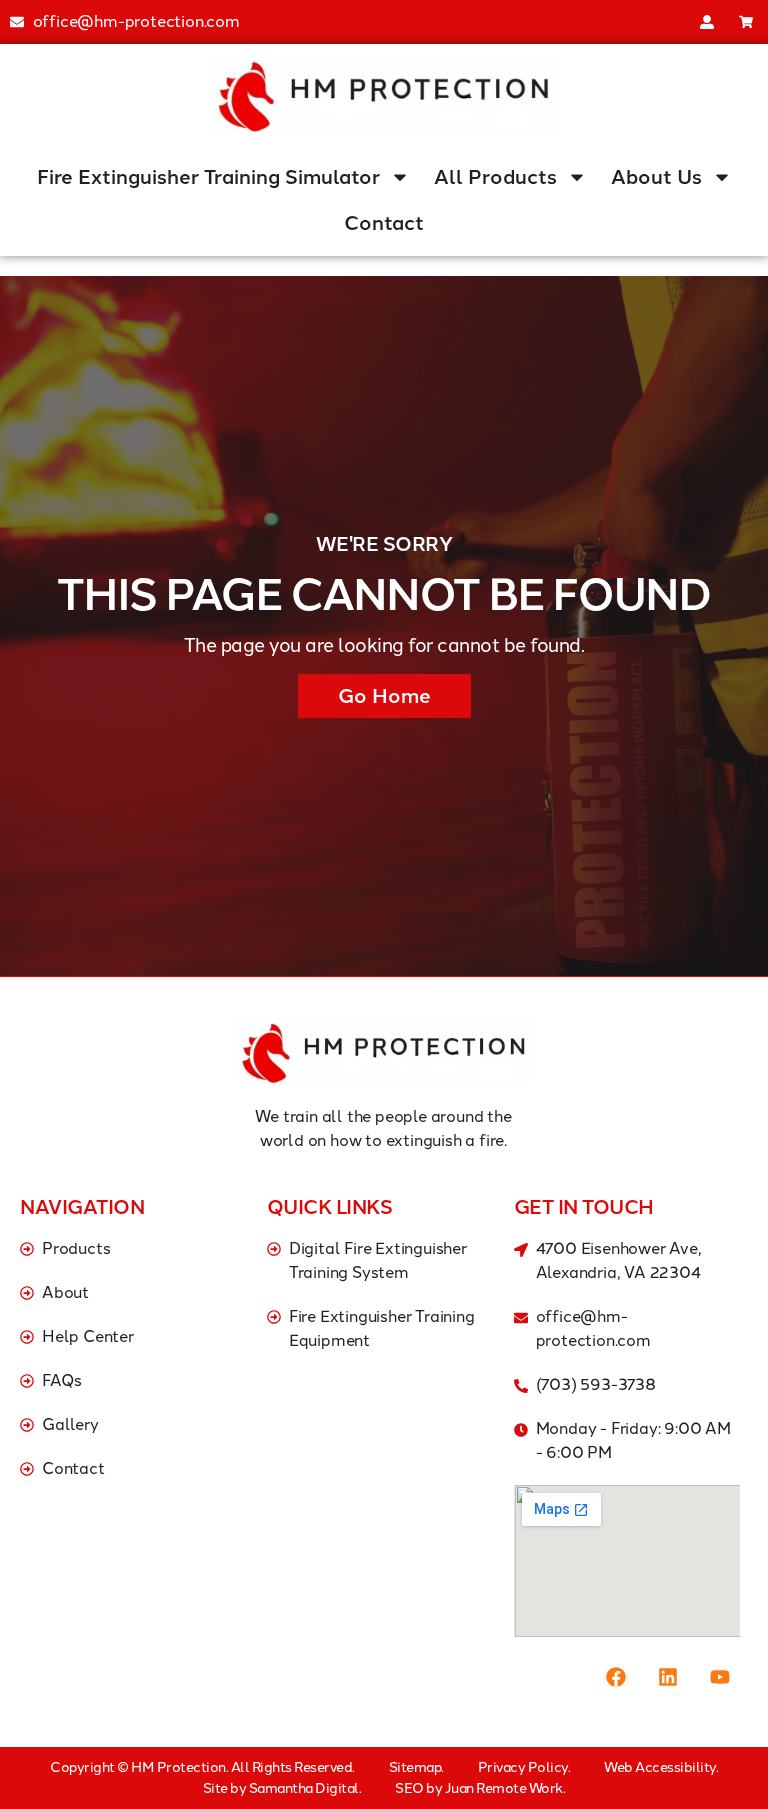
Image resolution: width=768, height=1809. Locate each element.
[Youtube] (720, 1677)
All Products (495, 177)
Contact (384, 223)
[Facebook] (616, 1677)
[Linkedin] (668, 1677)
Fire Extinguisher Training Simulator (208, 177)
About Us (656, 177)
